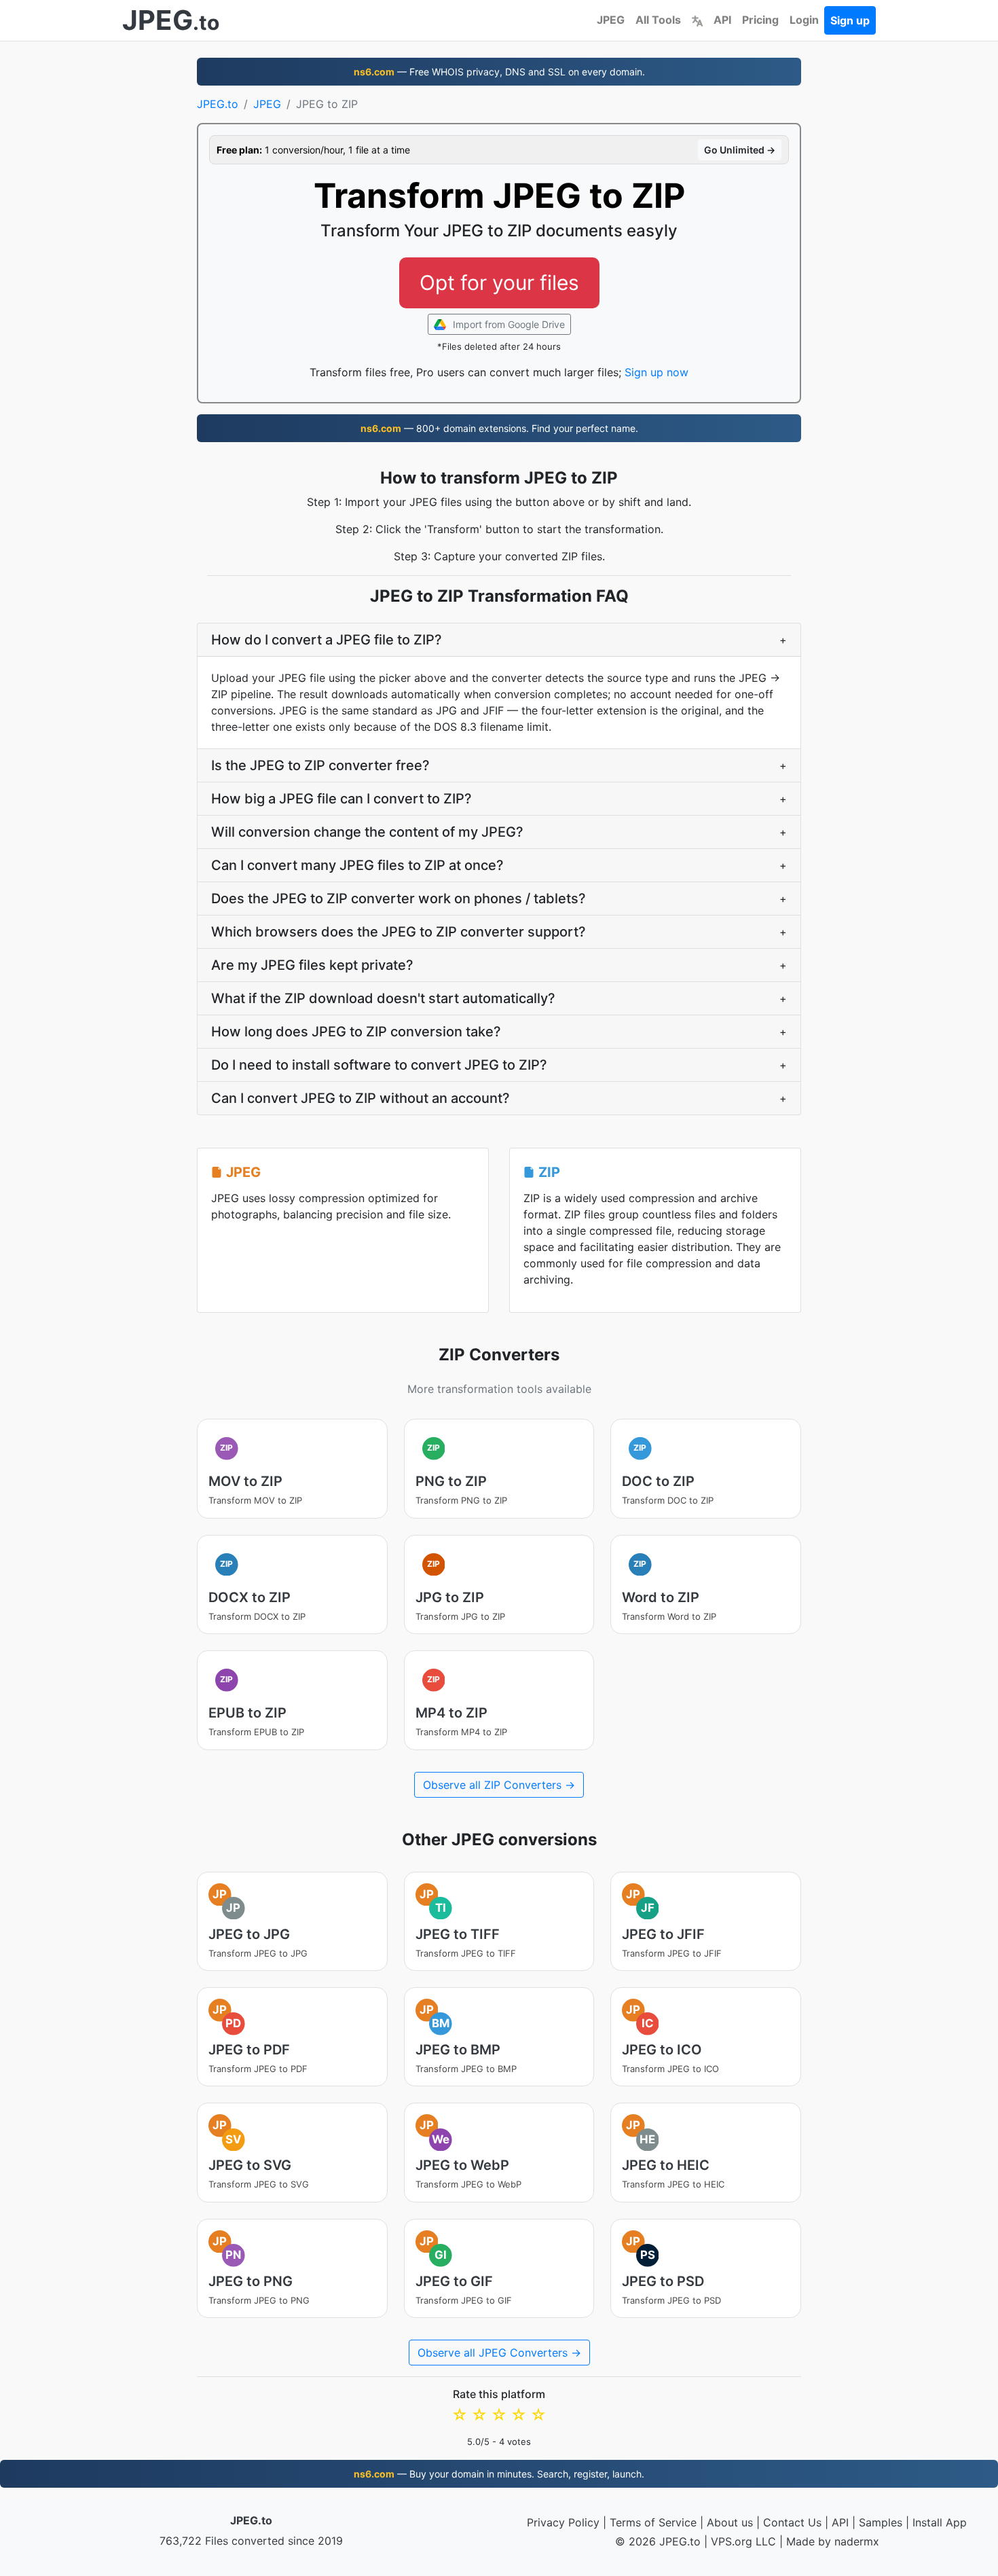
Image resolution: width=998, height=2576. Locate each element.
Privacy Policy (563, 2522)
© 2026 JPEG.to (658, 2541)
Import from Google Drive (507, 324)
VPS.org (732, 2541)
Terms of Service (653, 2522)
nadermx (857, 2541)
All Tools (658, 20)
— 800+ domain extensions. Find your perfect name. (499, 428)
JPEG (611, 20)
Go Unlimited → (740, 150)
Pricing (760, 20)
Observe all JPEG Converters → (499, 2353)
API (722, 20)
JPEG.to (218, 104)
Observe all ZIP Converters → (499, 1785)
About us (730, 2522)
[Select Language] (697, 20)
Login (804, 20)
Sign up (850, 20)
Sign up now (657, 372)
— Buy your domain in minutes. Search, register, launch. (499, 2474)
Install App (940, 2522)
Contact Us (792, 2522)
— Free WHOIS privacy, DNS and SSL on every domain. (499, 72)
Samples (881, 2522)
